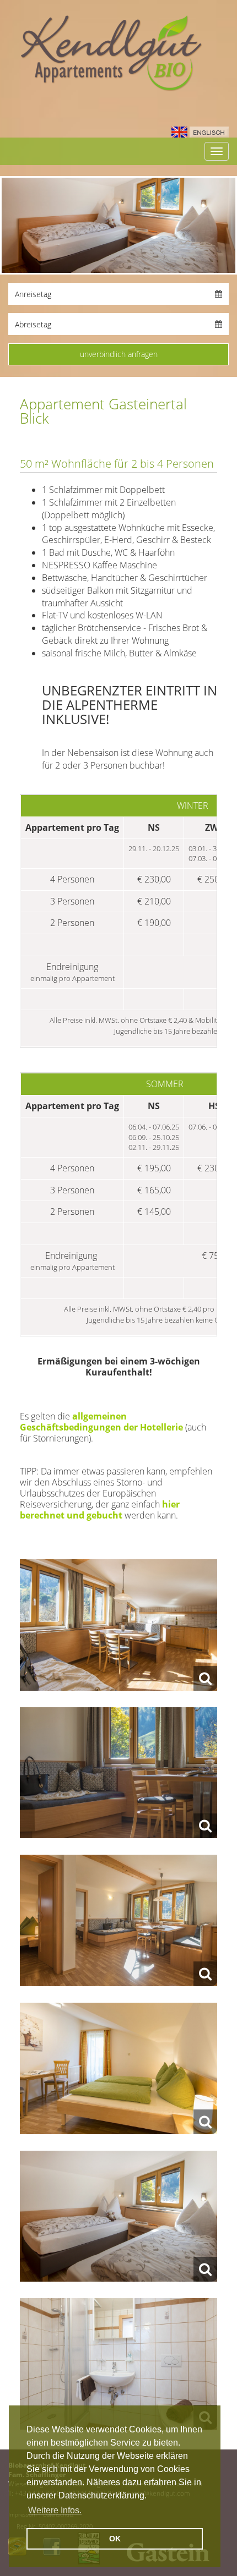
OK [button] (115, 2539)
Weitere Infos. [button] (55, 2510)
